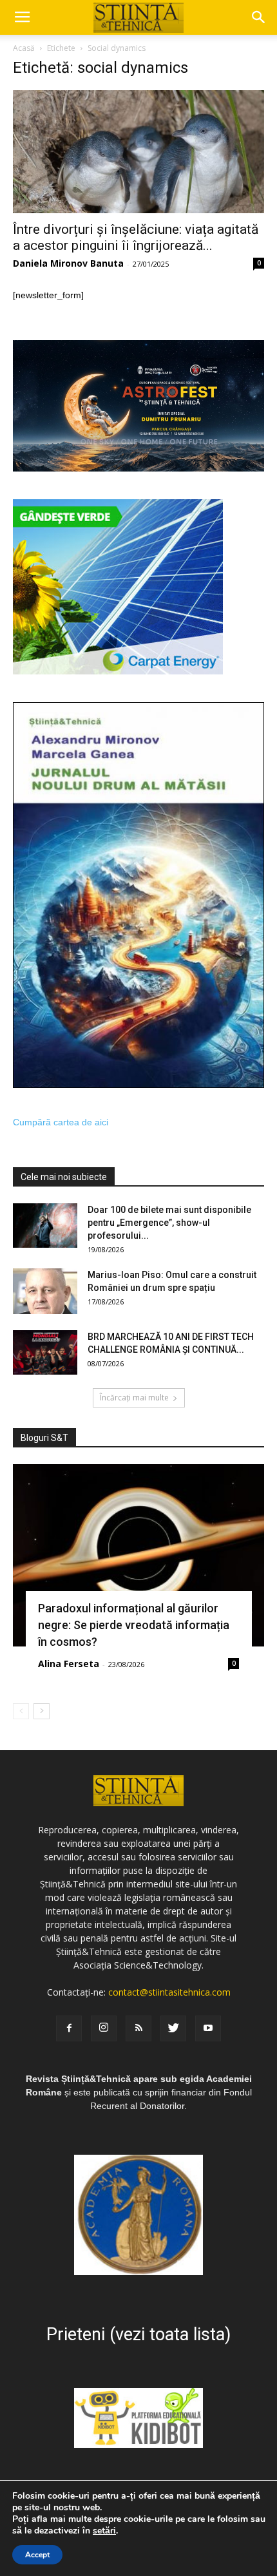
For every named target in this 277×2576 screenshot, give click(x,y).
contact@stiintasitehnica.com (169, 1992)
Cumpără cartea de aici (61, 1122)
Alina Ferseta (69, 1664)
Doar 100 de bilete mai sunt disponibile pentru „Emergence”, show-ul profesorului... (169, 1223)
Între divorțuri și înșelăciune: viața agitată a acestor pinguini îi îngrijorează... (136, 237)
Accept (37, 2555)
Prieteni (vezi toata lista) (138, 2334)
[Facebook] (69, 2028)
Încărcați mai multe (134, 1398)
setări (104, 2531)
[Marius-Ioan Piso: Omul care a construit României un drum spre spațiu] (45, 1291)
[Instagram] (104, 2028)
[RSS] (138, 2028)
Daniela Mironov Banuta (68, 263)
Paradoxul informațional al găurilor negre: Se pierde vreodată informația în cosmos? (134, 1625)
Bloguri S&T (44, 1438)
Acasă (24, 48)
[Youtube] (208, 2028)
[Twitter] (173, 2028)
